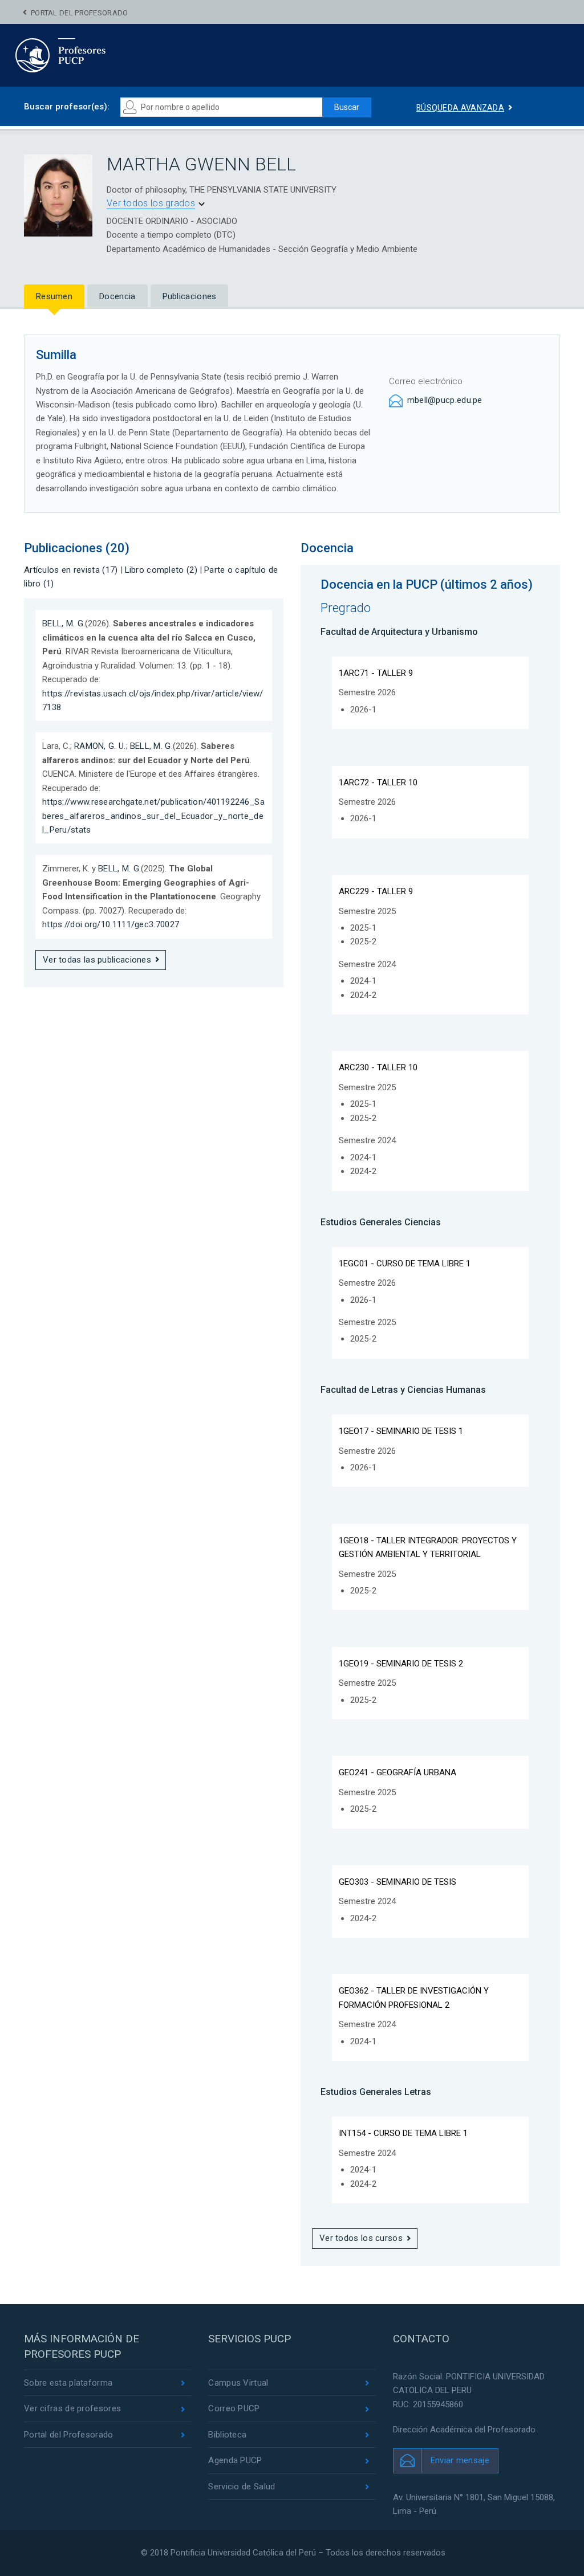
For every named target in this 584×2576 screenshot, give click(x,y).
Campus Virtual (238, 2383)
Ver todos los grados (151, 203)
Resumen (54, 296)
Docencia (117, 296)
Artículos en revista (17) (71, 570)
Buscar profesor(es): (67, 107)
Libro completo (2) (161, 570)
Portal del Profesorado (80, 13)
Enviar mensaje (460, 2460)
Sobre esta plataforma (68, 2383)
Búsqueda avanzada (460, 108)
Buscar (347, 107)
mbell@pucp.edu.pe (445, 400)
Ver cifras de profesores (72, 2408)
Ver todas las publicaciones (97, 960)
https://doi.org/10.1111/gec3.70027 (111, 924)
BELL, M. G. (64, 623)
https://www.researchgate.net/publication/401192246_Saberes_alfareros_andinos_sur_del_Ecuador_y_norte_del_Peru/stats (153, 816)
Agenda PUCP (235, 2460)
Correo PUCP (234, 2408)
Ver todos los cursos (361, 2238)
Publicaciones (190, 296)
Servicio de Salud (242, 2487)
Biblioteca (227, 2435)
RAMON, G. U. (100, 746)
